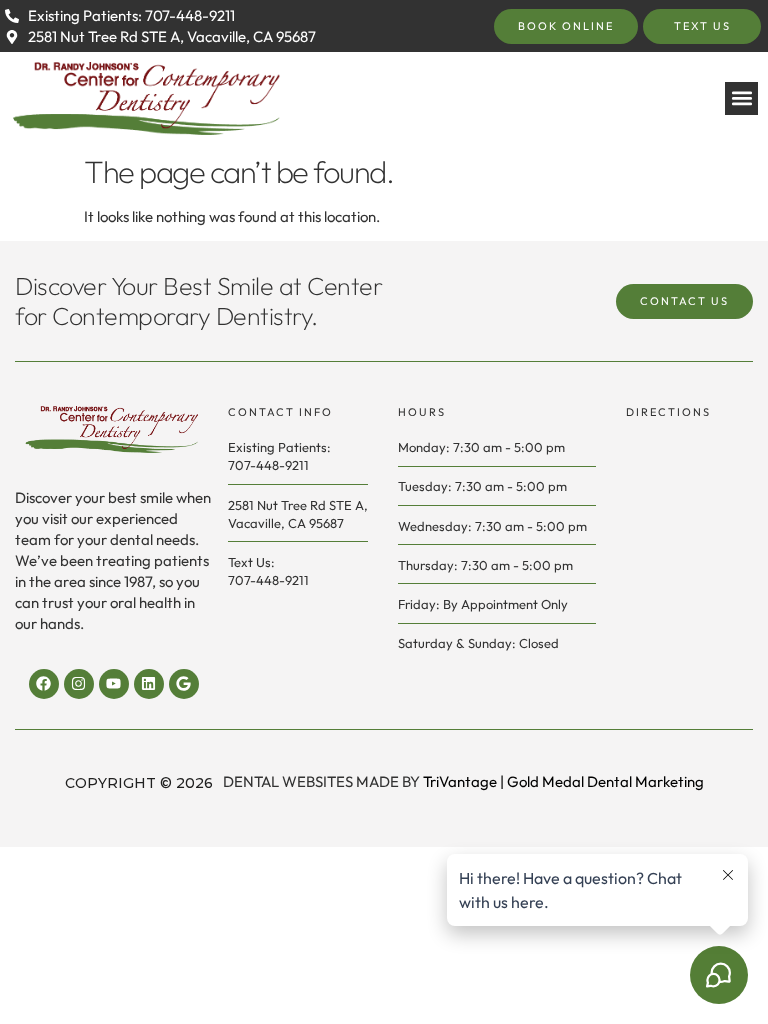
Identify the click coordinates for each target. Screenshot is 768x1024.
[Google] (184, 684)
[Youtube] (114, 684)
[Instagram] (79, 684)
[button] (741, 98)
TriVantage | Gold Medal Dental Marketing (563, 781)
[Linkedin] (149, 684)
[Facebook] (44, 684)
